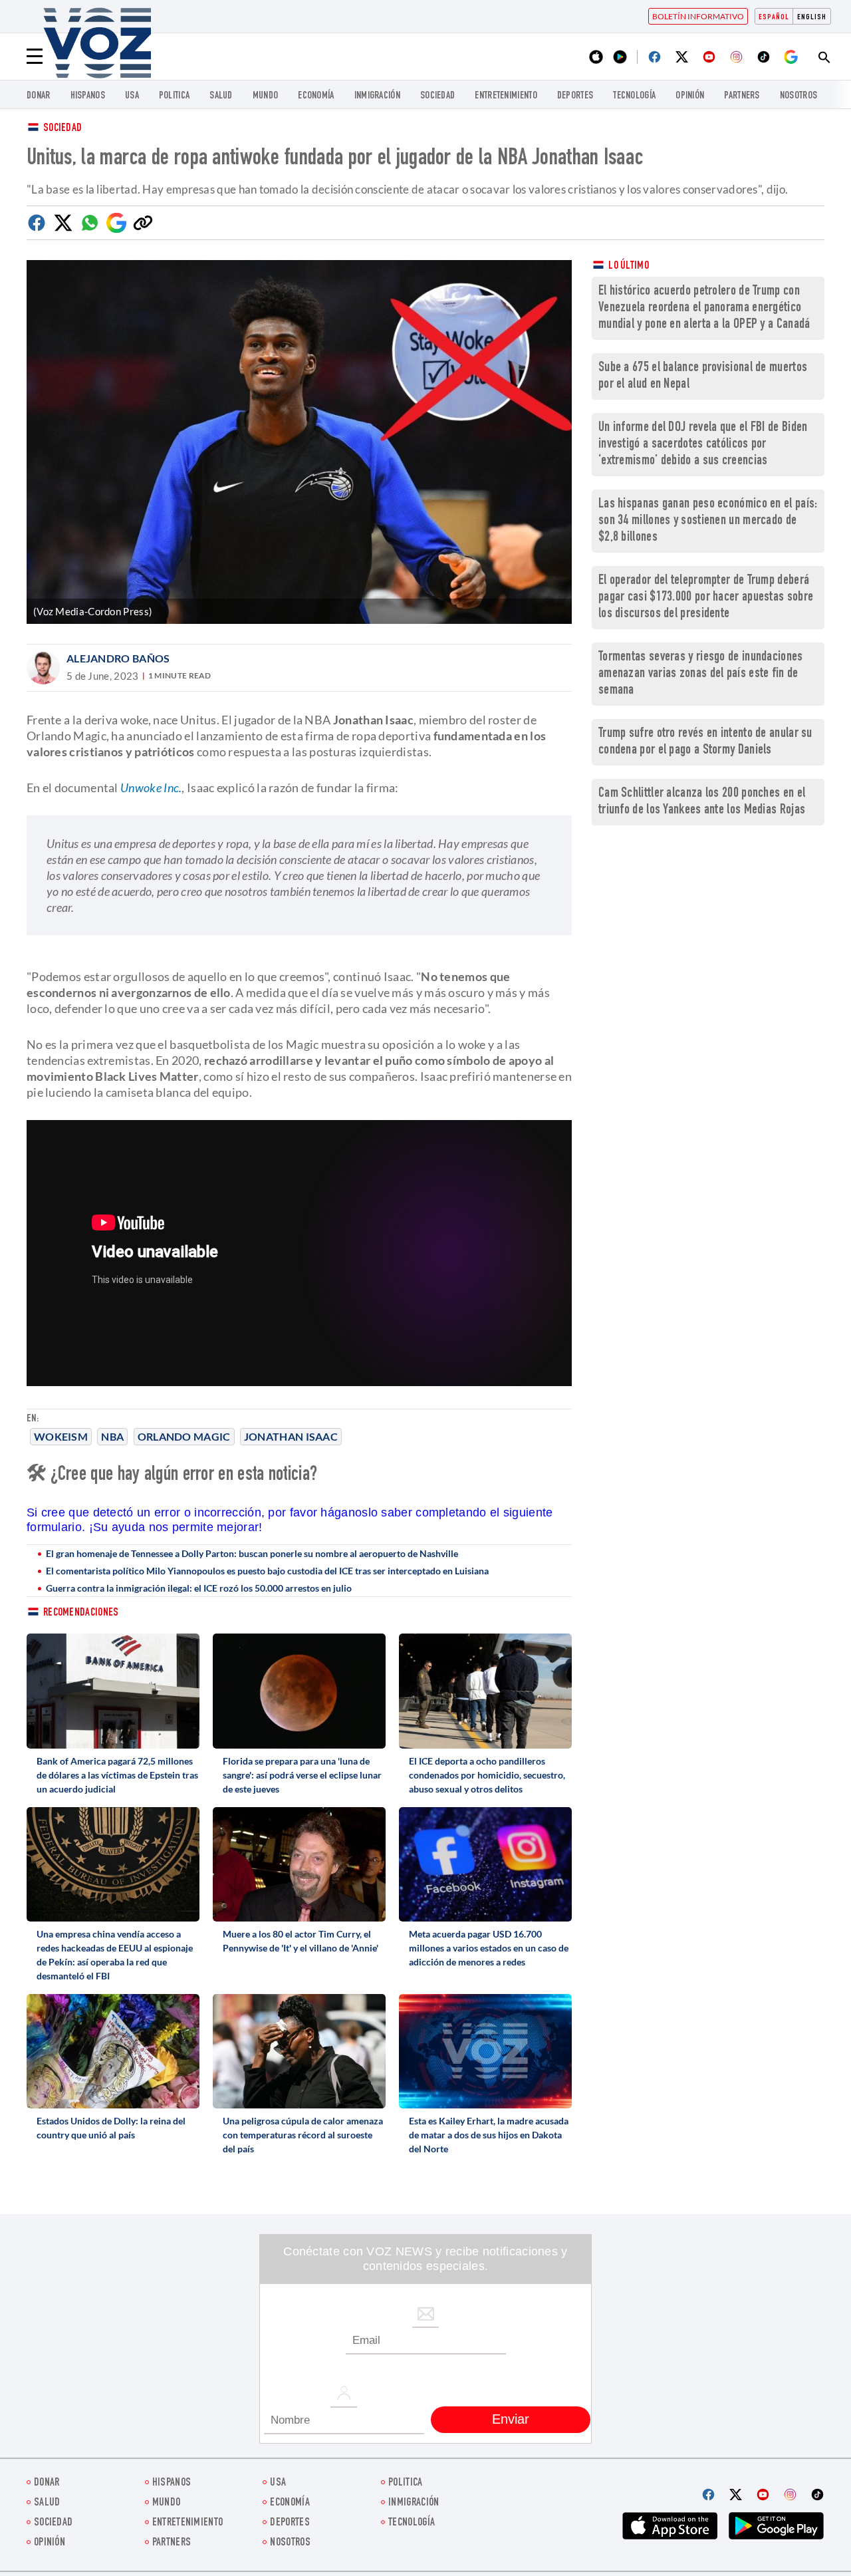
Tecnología (634, 96)
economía (316, 96)
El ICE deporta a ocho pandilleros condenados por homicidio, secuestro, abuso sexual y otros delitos (487, 1775)
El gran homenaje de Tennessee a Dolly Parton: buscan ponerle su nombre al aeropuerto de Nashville (252, 1553)
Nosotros (798, 96)
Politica (174, 96)
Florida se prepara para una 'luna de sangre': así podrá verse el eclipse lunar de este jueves (302, 1775)
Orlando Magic (184, 1436)
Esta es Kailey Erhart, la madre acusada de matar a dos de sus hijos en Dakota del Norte (489, 2135)
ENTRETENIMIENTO (506, 96)
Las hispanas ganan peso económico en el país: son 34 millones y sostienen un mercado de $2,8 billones (708, 521)
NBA (112, 1436)
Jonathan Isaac (291, 1436)
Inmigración (377, 96)
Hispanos (88, 96)
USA (132, 96)
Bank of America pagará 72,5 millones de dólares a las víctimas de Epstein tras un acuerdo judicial (117, 1775)
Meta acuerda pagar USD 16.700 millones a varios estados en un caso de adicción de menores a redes (489, 1948)
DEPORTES (575, 96)
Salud (221, 96)
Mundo (266, 96)
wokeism (61, 1436)
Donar (39, 96)
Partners (742, 96)
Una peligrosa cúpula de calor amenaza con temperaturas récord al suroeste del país (303, 2135)
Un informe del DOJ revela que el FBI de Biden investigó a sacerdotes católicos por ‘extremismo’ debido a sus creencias (703, 445)
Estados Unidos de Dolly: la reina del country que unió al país (111, 2128)
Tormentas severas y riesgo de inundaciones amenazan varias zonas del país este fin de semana (701, 674)
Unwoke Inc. (151, 787)
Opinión (690, 96)
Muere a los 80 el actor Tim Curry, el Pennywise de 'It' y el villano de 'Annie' (301, 1941)
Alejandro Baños (118, 658)
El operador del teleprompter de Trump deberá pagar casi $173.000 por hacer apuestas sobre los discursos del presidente (706, 598)
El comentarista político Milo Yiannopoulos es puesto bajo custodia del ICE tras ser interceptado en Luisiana (267, 1571)
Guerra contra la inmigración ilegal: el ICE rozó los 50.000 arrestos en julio (199, 1588)
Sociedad (437, 96)
